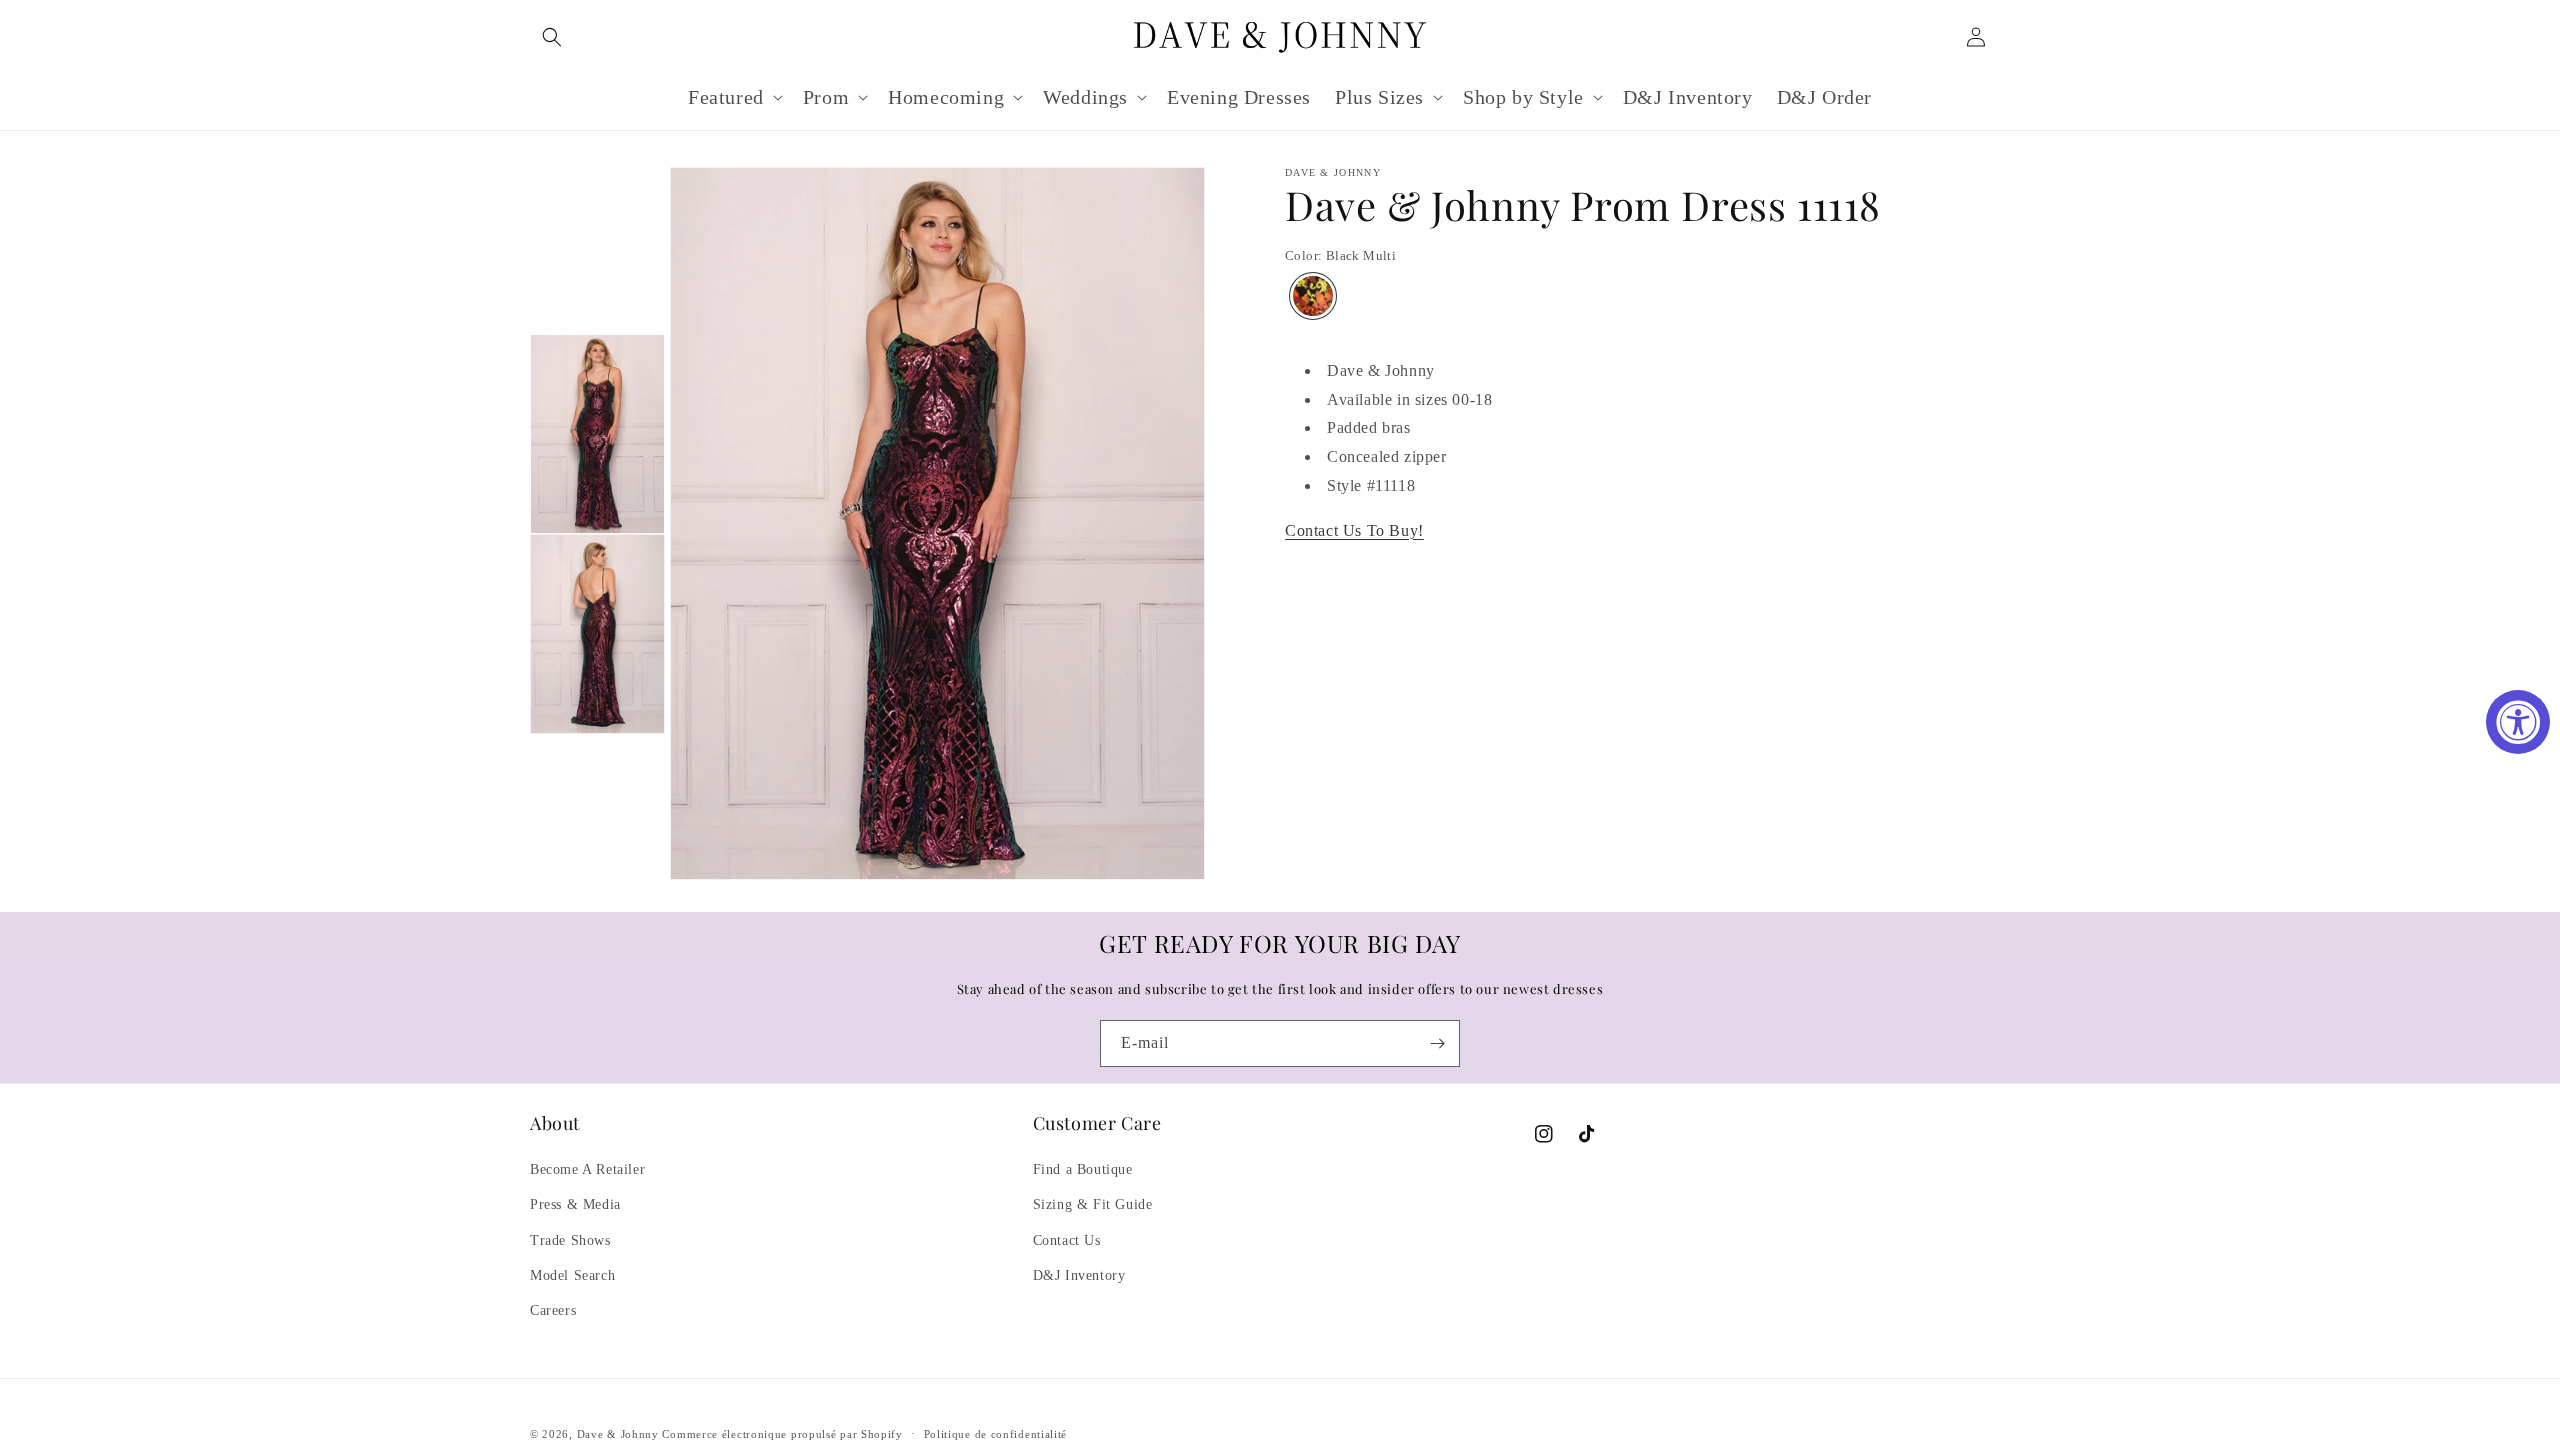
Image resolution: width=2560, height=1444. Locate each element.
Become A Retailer (587, 1169)
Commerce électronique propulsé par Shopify (782, 1434)
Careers (553, 1310)
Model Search (572, 1275)
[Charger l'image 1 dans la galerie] (597, 434)
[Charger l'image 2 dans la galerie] (597, 634)
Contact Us (1067, 1240)
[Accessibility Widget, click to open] (2518, 722)
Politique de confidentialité (996, 1434)
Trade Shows (570, 1240)
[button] (552, 37)
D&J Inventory (1079, 1275)
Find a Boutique (1083, 1169)
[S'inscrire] (1437, 1043)
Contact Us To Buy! (1354, 530)
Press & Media (575, 1204)
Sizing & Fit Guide (1093, 1204)
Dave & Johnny (618, 1434)
